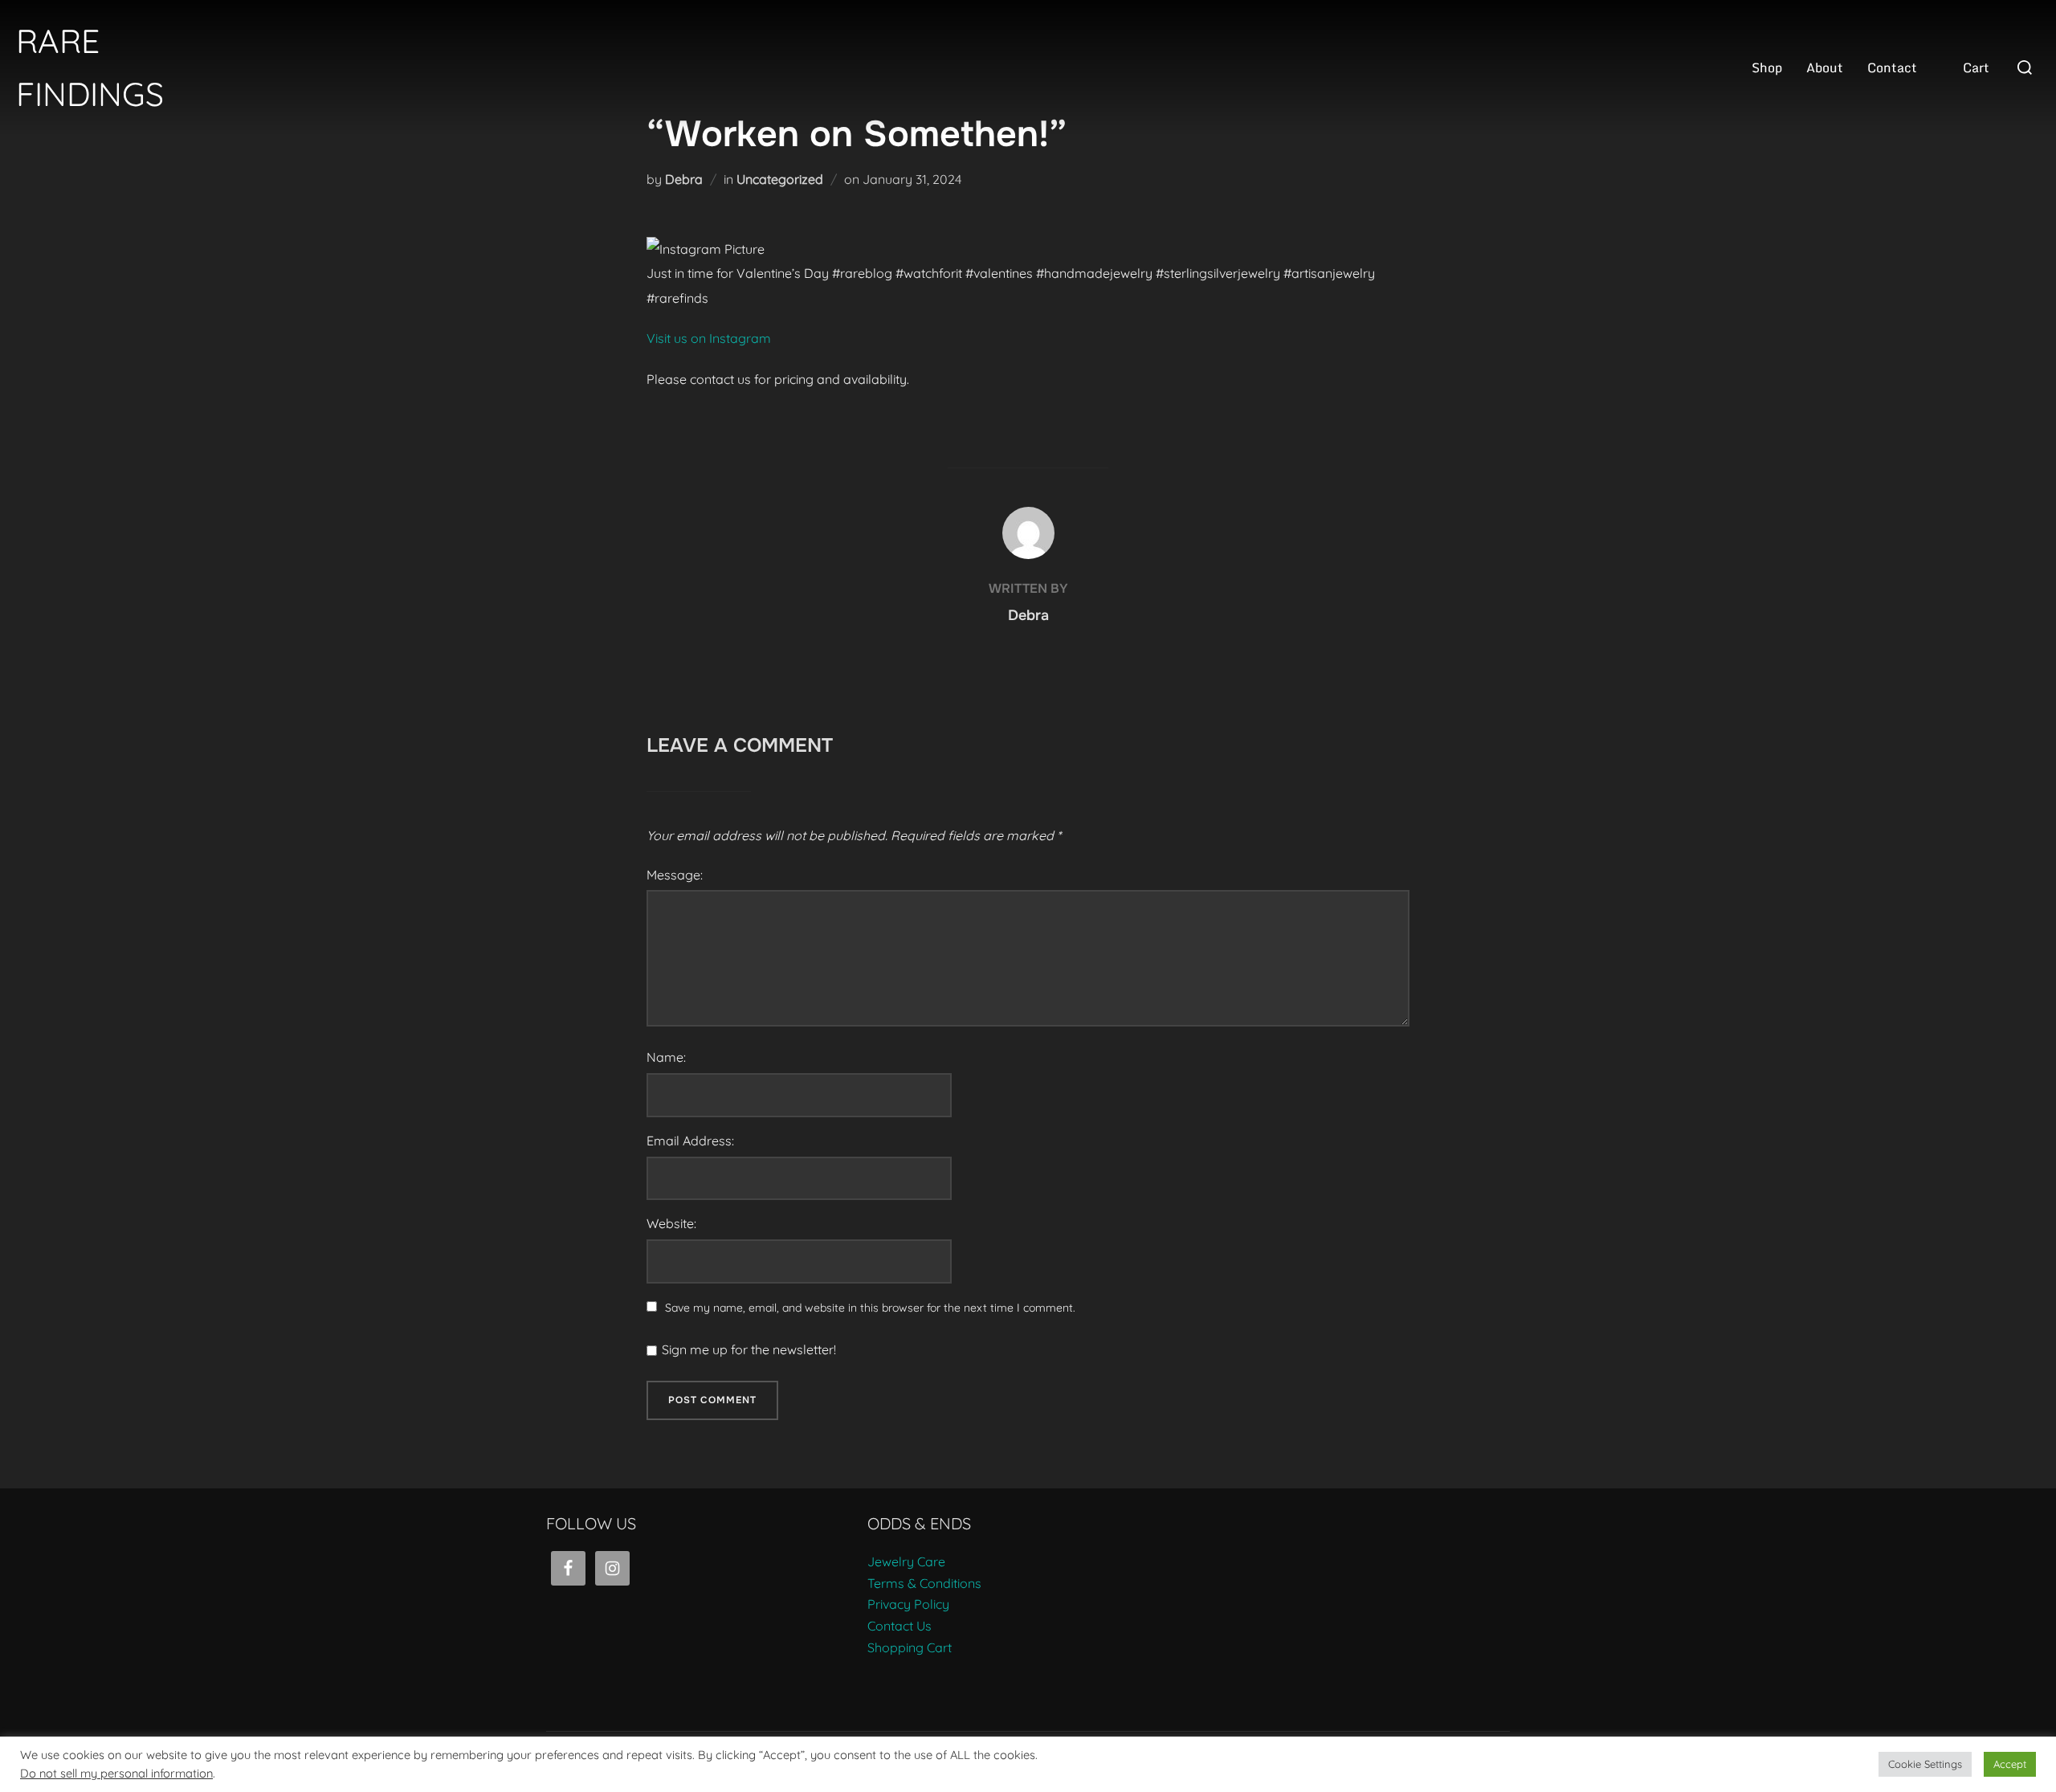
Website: (671, 1223)
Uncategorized (780, 179)
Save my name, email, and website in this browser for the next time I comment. (870, 1308)
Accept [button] (2010, 1764)
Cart (1976, 67)
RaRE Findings (90, 67)
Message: (675, 875)
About (1825, 67)
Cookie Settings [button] (1925, 1764)
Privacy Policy (908, 1604)
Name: (666, 1057)
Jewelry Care (906, 1561)
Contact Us (899, 1626)
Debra (684, 179)
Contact (1892, 67)
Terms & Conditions (924, 1583)
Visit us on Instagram (709, 338)
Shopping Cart (910, 1647)
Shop (1767, 67)
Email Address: (690, 1141)
